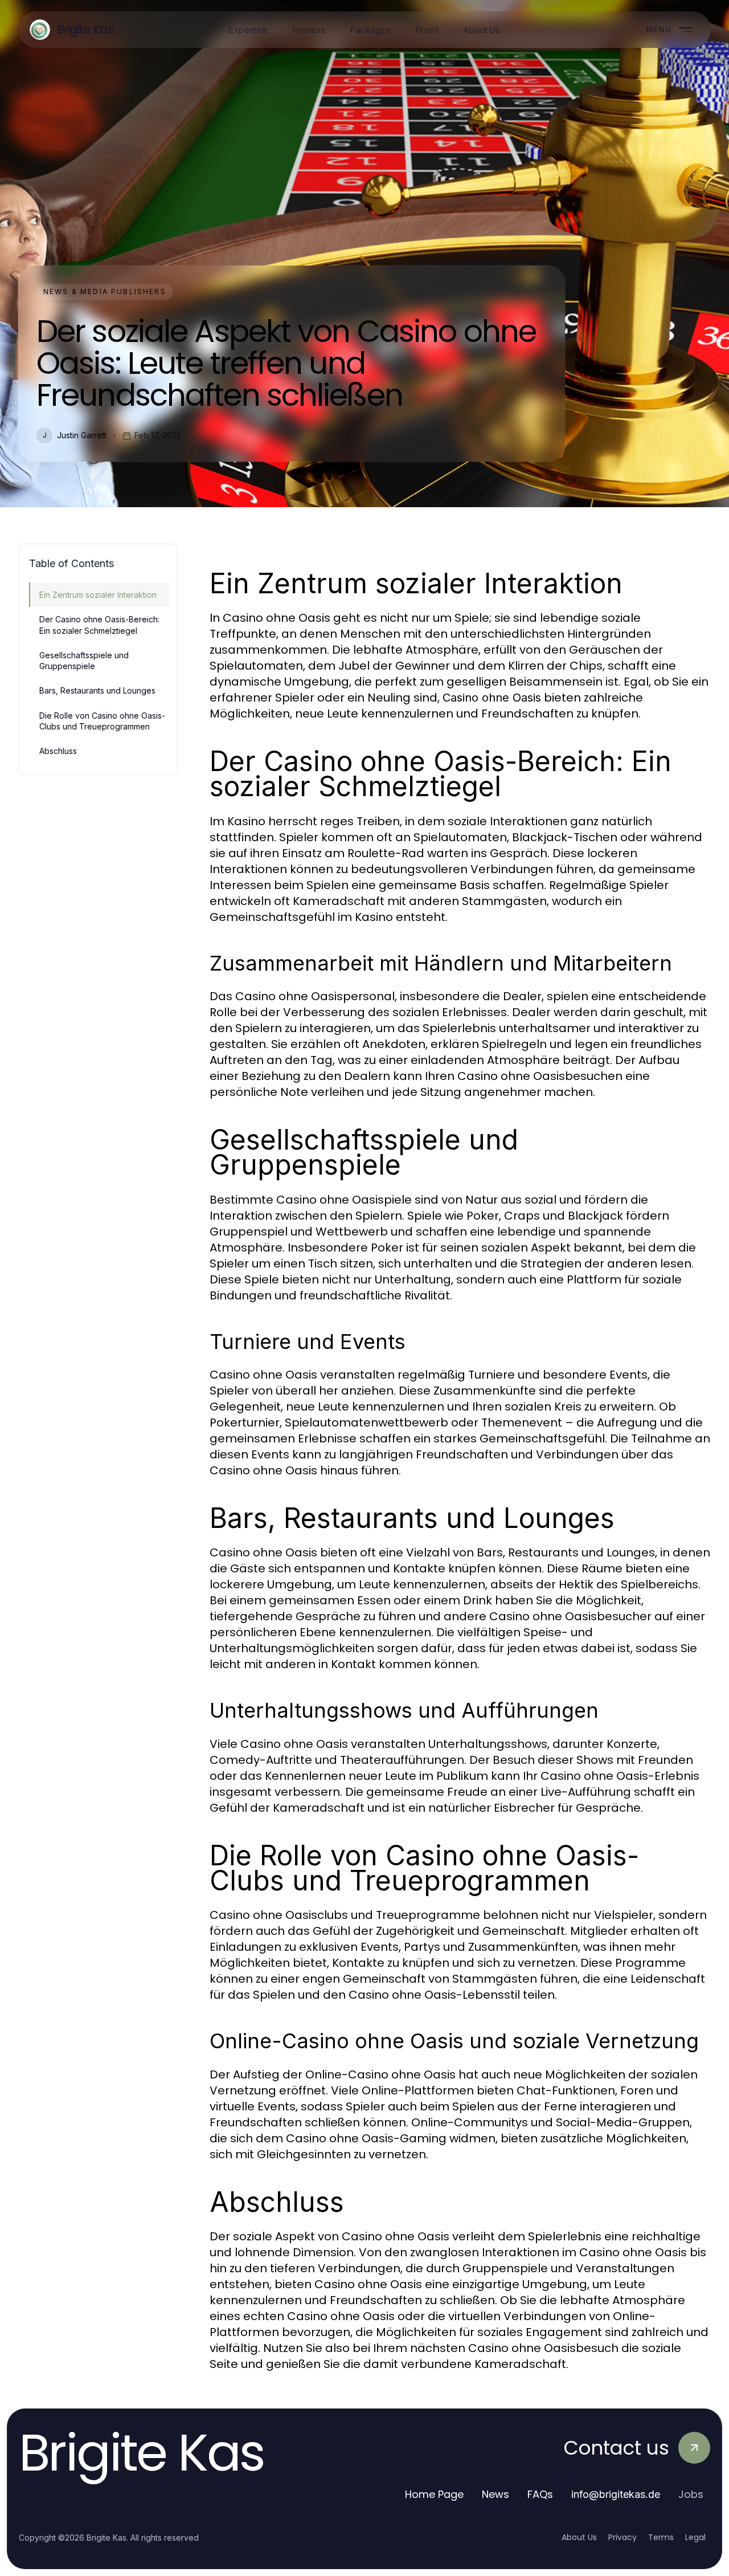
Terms (661, 2537)
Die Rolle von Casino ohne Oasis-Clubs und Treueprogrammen (102, 721)
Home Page (434, 2494)
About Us (579, 2537)
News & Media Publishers (105, 292)
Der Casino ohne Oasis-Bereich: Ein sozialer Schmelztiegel (99, 625)
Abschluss (58, 751)
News (495, 2494)
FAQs (540, 2494)
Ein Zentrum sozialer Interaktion (98, 595)
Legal (695, 2537)
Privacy (622, 2537)
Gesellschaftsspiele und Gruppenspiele (84, 661)
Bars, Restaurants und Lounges (97, 690)
